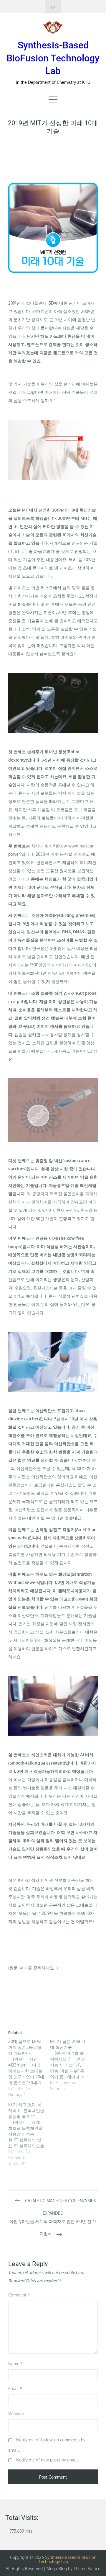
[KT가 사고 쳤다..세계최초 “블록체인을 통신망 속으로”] (29, 2134)
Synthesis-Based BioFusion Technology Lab (53, 58)
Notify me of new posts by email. (47, 2460)
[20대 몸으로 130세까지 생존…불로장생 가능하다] (29, 2068)
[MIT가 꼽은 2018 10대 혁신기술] (71, 2065)
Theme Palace (87, 2568)
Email (15, 2388)
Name (16, 2364)
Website (16, 2414)
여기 (24, 1968)
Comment (19, 2295)
